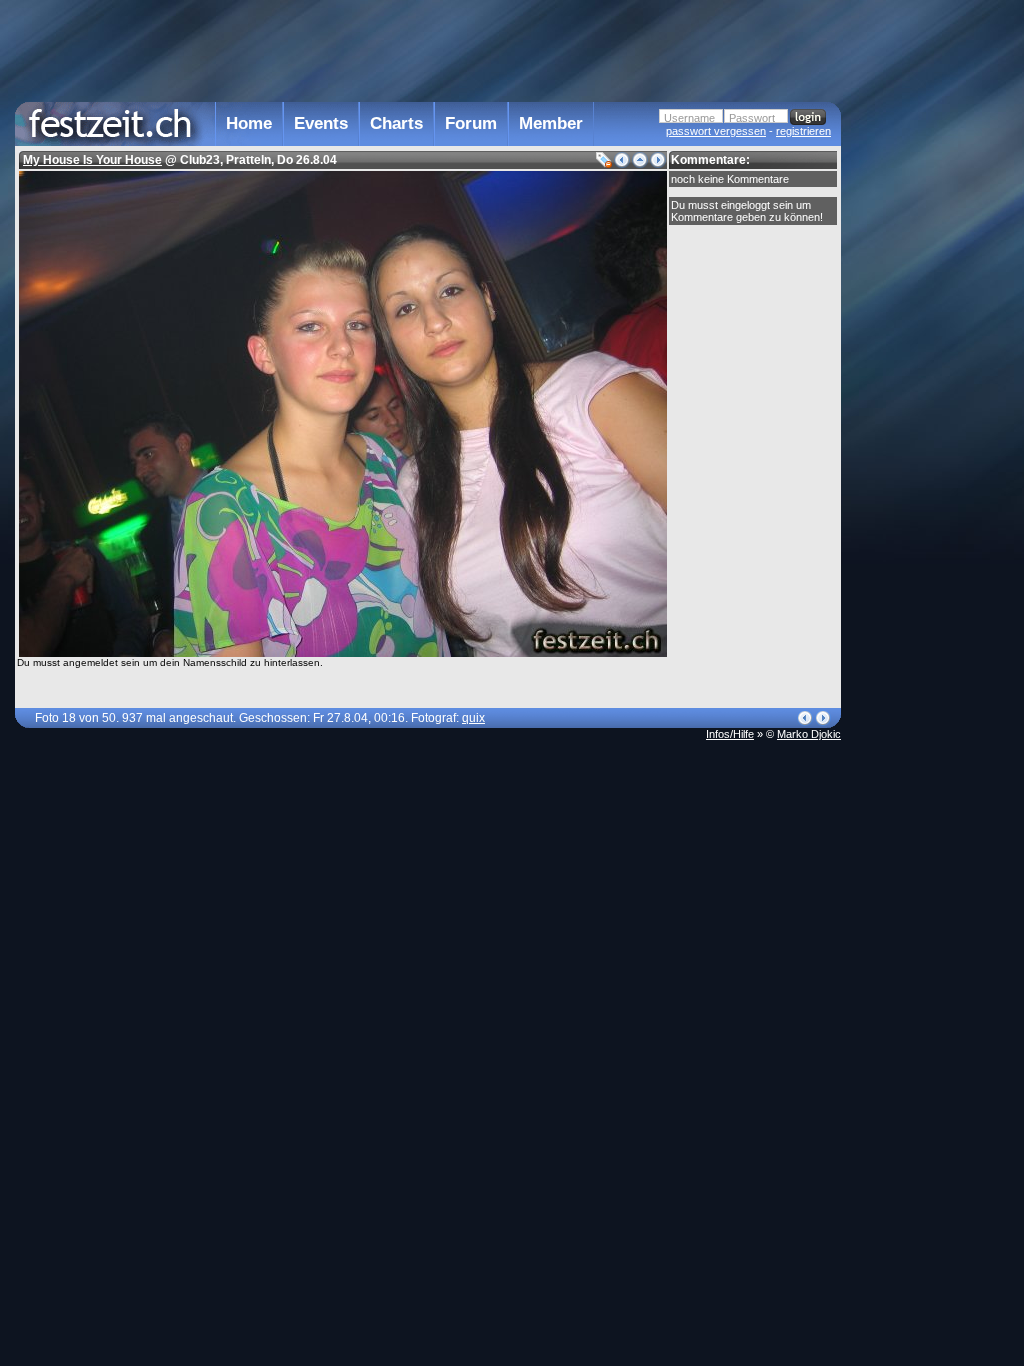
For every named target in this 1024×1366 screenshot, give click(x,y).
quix (473, 718)
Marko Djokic (809, 734)
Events (321, 123)
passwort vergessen (716, 131)
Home (249, 123)
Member (551, 123)
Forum (471, 123)
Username (689, 118)
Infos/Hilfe (730, 734)
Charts (396, 123)
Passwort (752, 118)
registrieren (803, 131)
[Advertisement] (929, 403)
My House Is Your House (92, 160)
